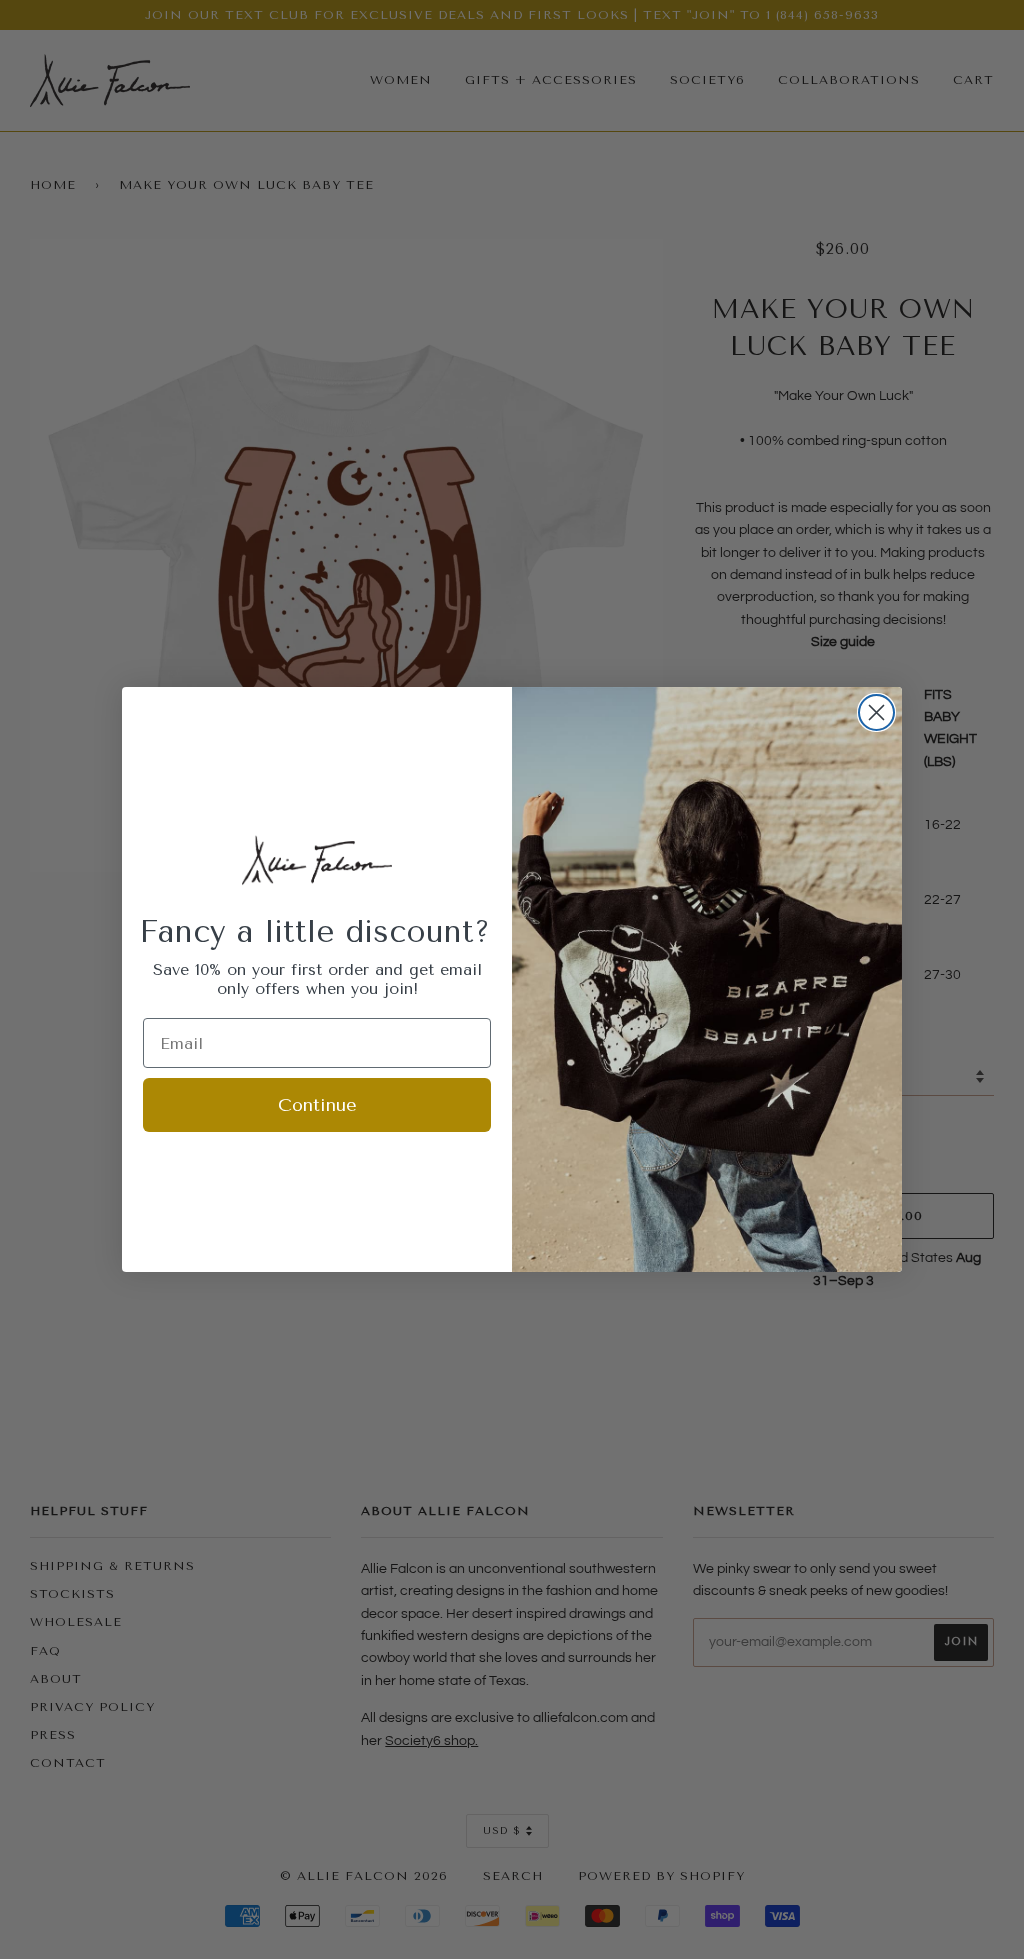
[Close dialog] (876, 712)
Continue (317, 1105)
